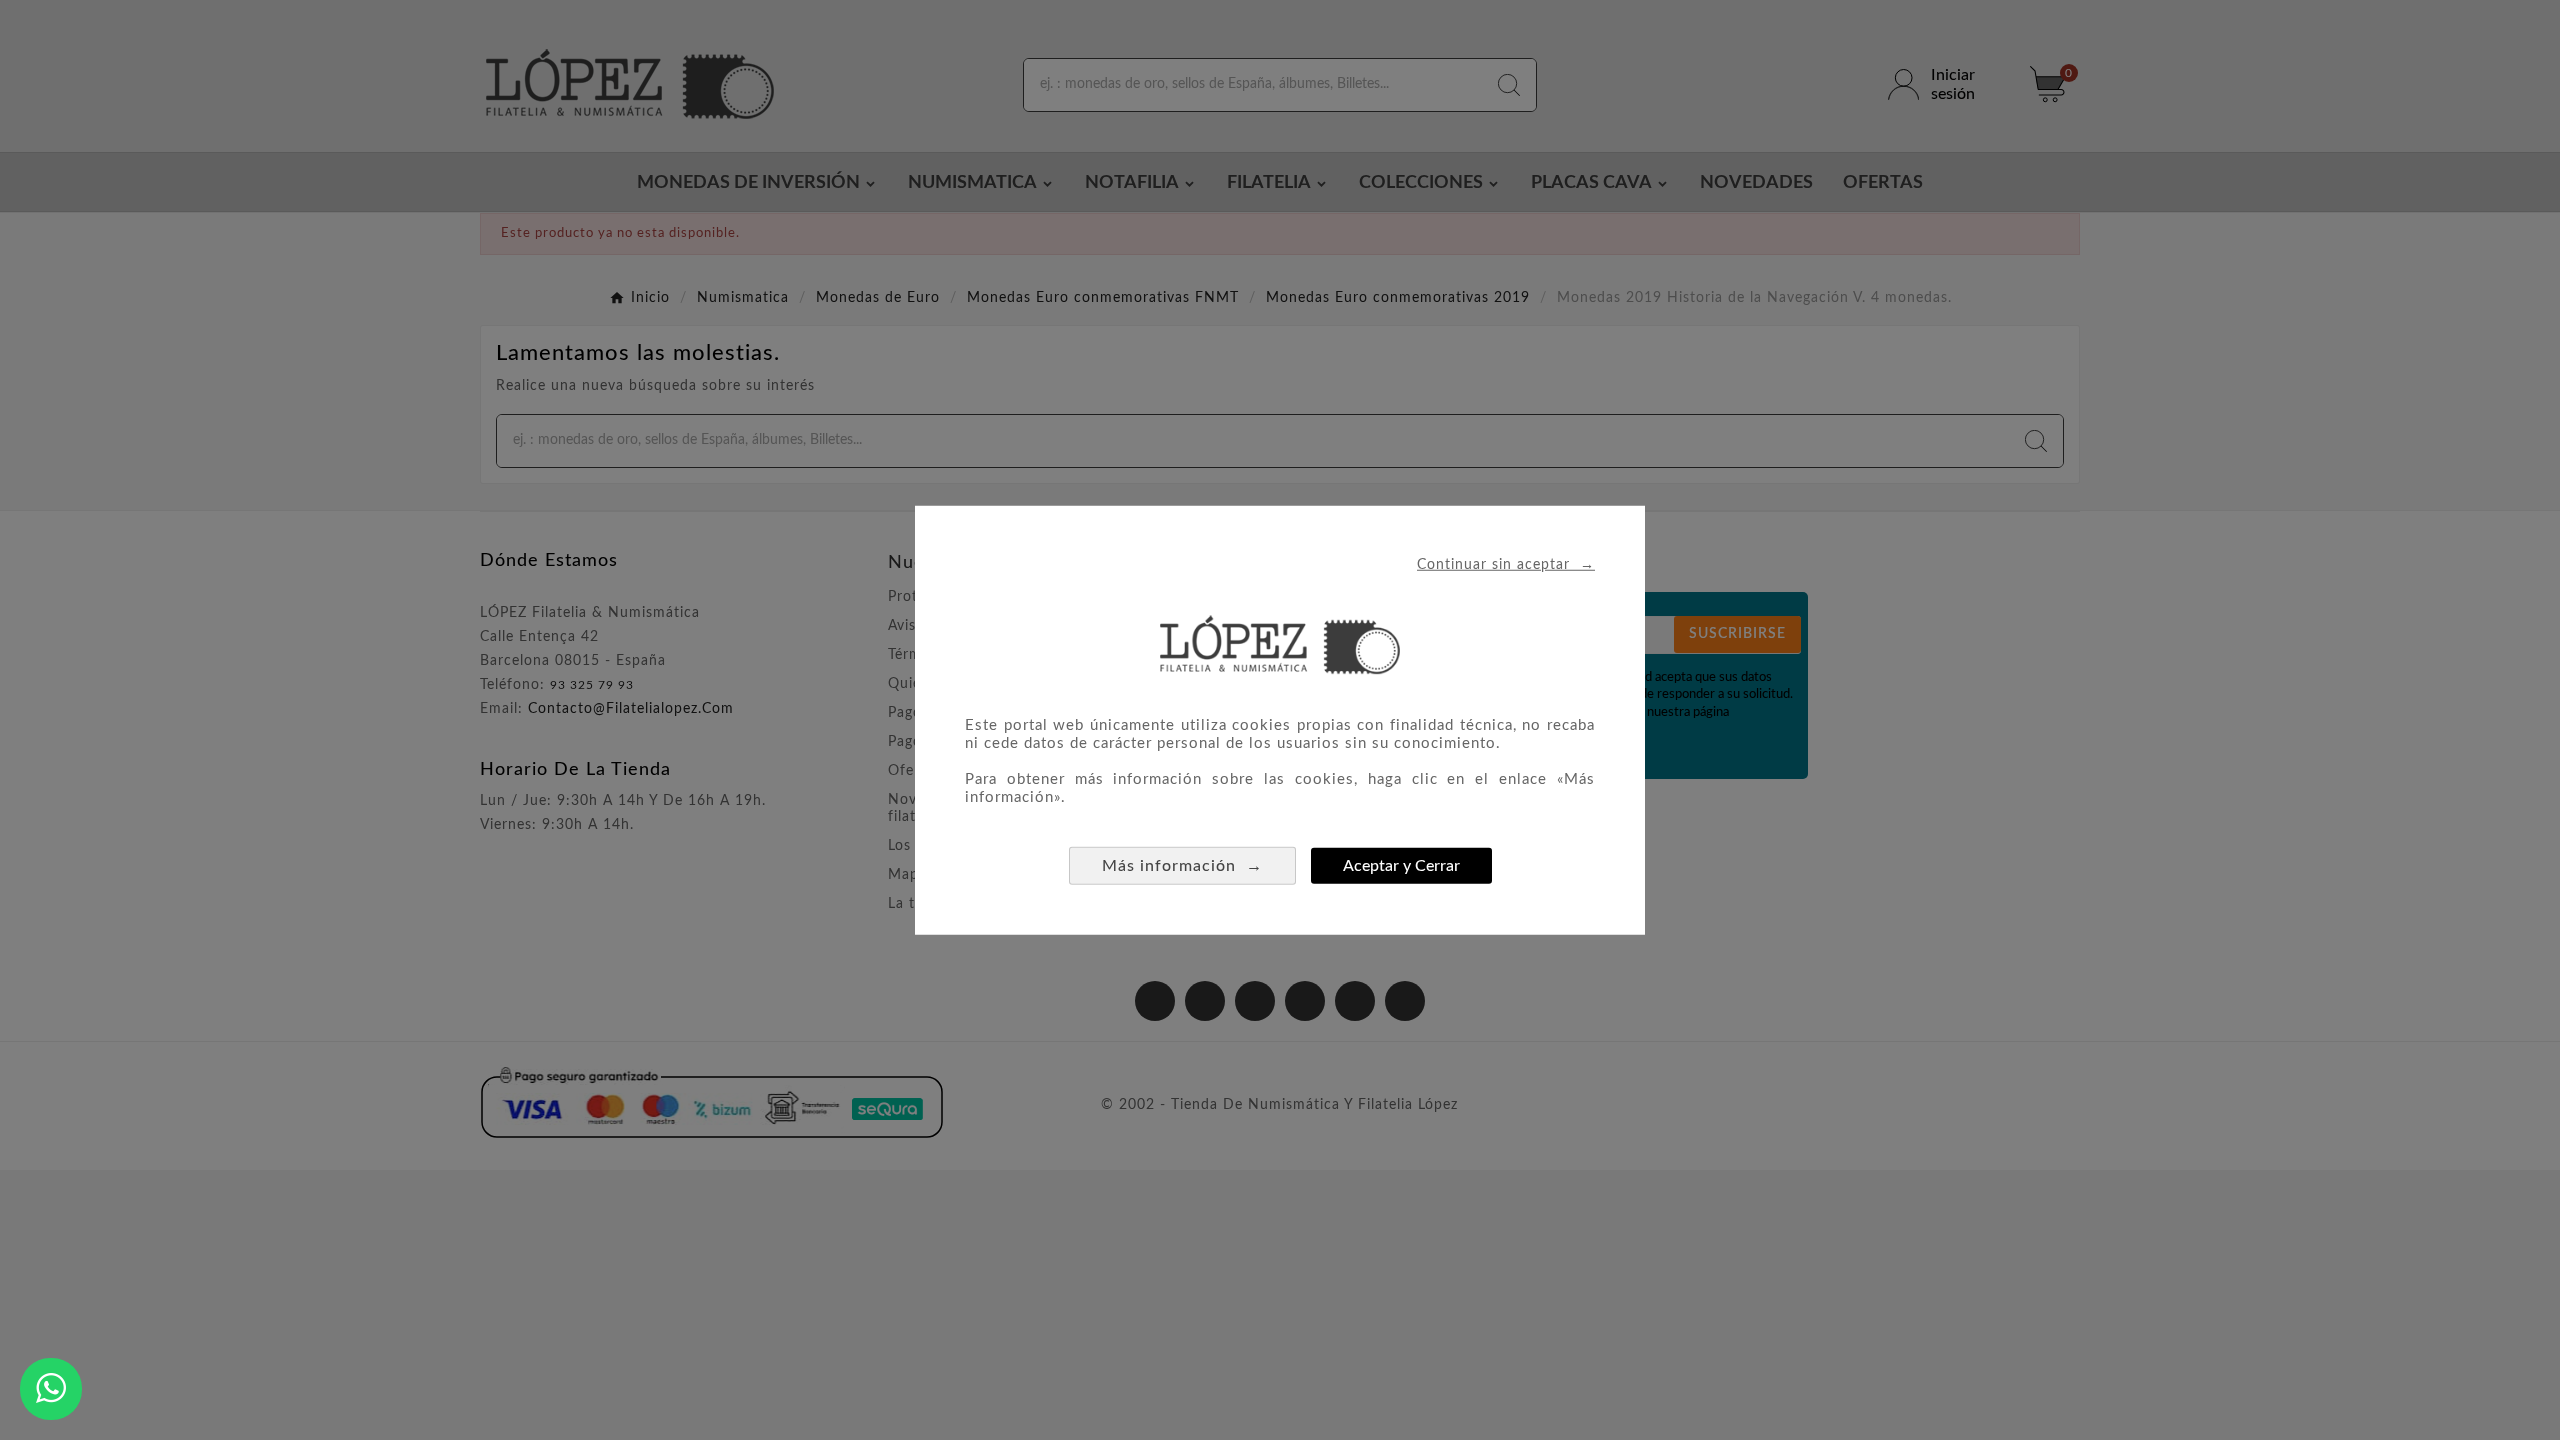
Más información (1182, 864)
